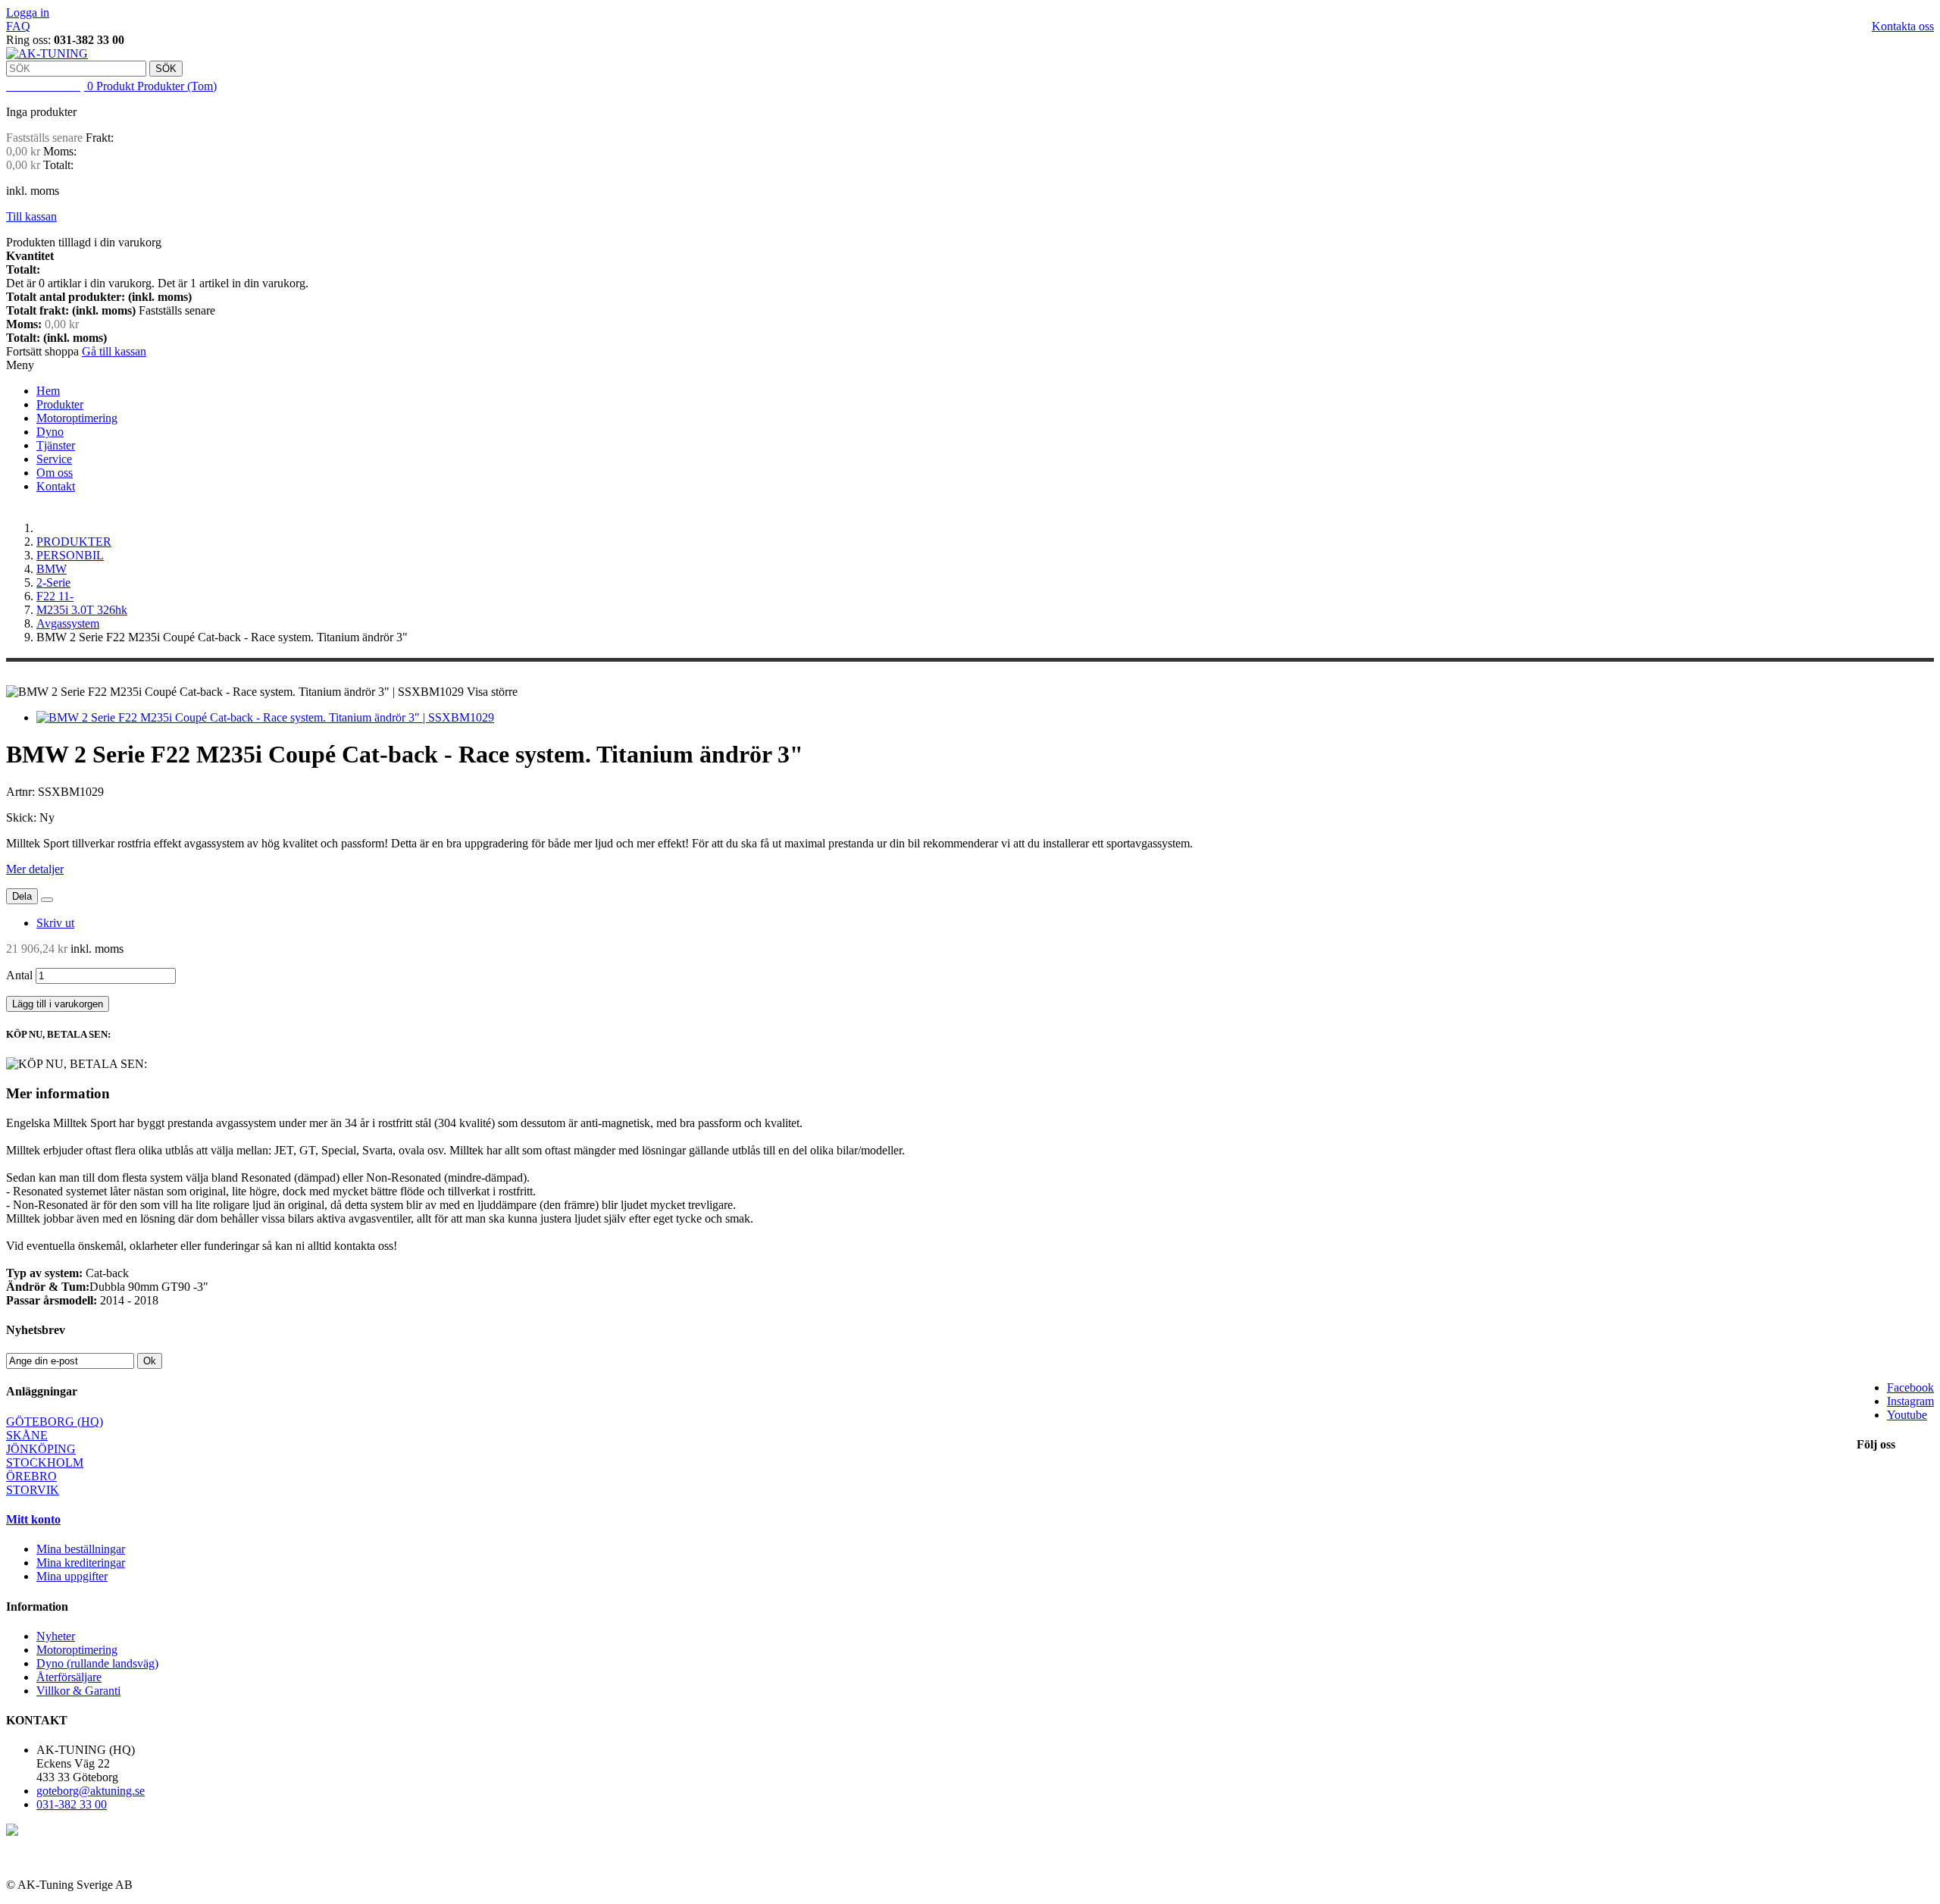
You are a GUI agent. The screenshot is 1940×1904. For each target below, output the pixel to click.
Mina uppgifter (72, 1576)
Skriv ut (55, 923)
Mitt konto (33, 1519)
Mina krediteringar (81, 1563)
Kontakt (56, 486)
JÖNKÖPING (41, 1449)
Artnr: (22, 792)
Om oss (55, 473)
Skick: (23, 817)
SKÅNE (27, 1435)
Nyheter (56, 1636)
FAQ (18, 26)
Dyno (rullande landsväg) (97, 1663)
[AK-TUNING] (47, 53)
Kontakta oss (1903, 26)
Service (54, 459)
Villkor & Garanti (78, 1691)
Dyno (50, 432)
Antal (19, 975)
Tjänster (56, 445)
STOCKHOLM (45, 1462)
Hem (48, 391)
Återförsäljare (69, 1677)
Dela (22, 896)
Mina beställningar (81, 1549)
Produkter (60, 404)
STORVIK (33, 1490)
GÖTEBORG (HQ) (55, 1422)
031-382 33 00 (72, 1804)
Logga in (28, 13)
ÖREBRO (31, 1476)
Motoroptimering (77, 418)
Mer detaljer (35, 869)
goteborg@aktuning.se (91, 1791)
